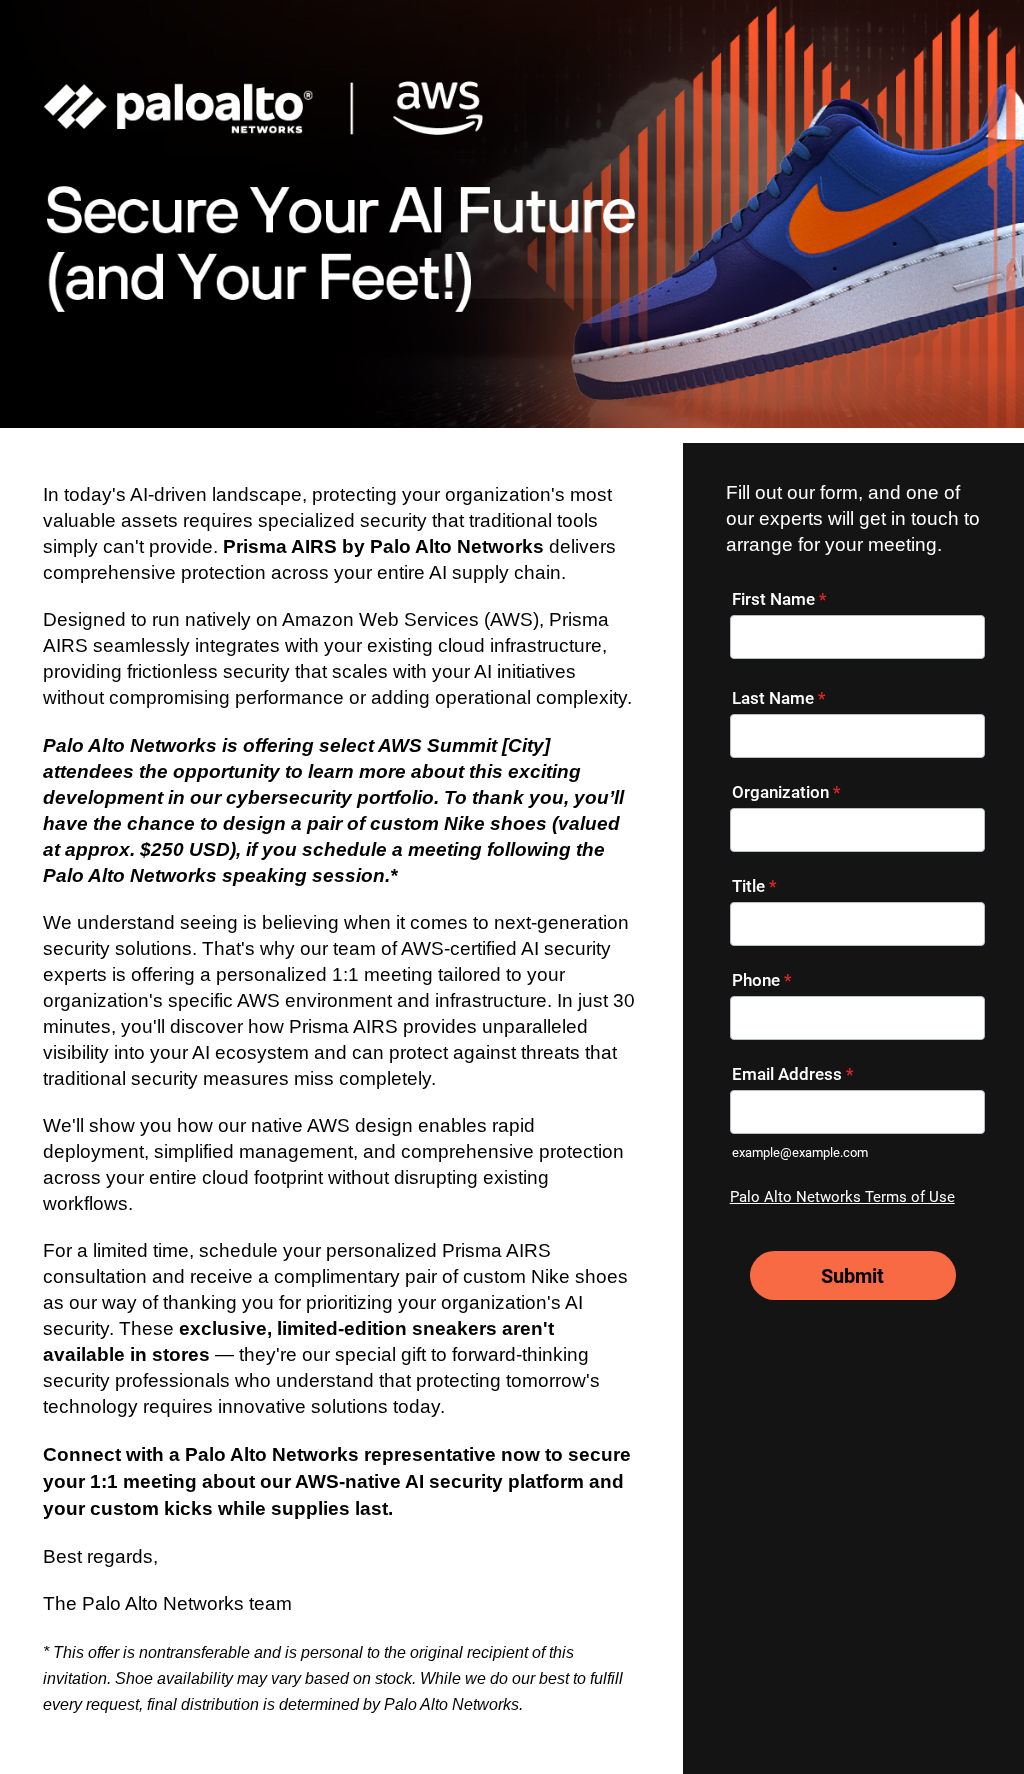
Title (754, 886)
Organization (786, 792)
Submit (852, 1276)
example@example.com (800, 1152)
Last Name (779, 698)
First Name (779, 599)
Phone (762, 980)
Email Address (793, 1074)
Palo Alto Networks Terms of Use (842, 1197)
